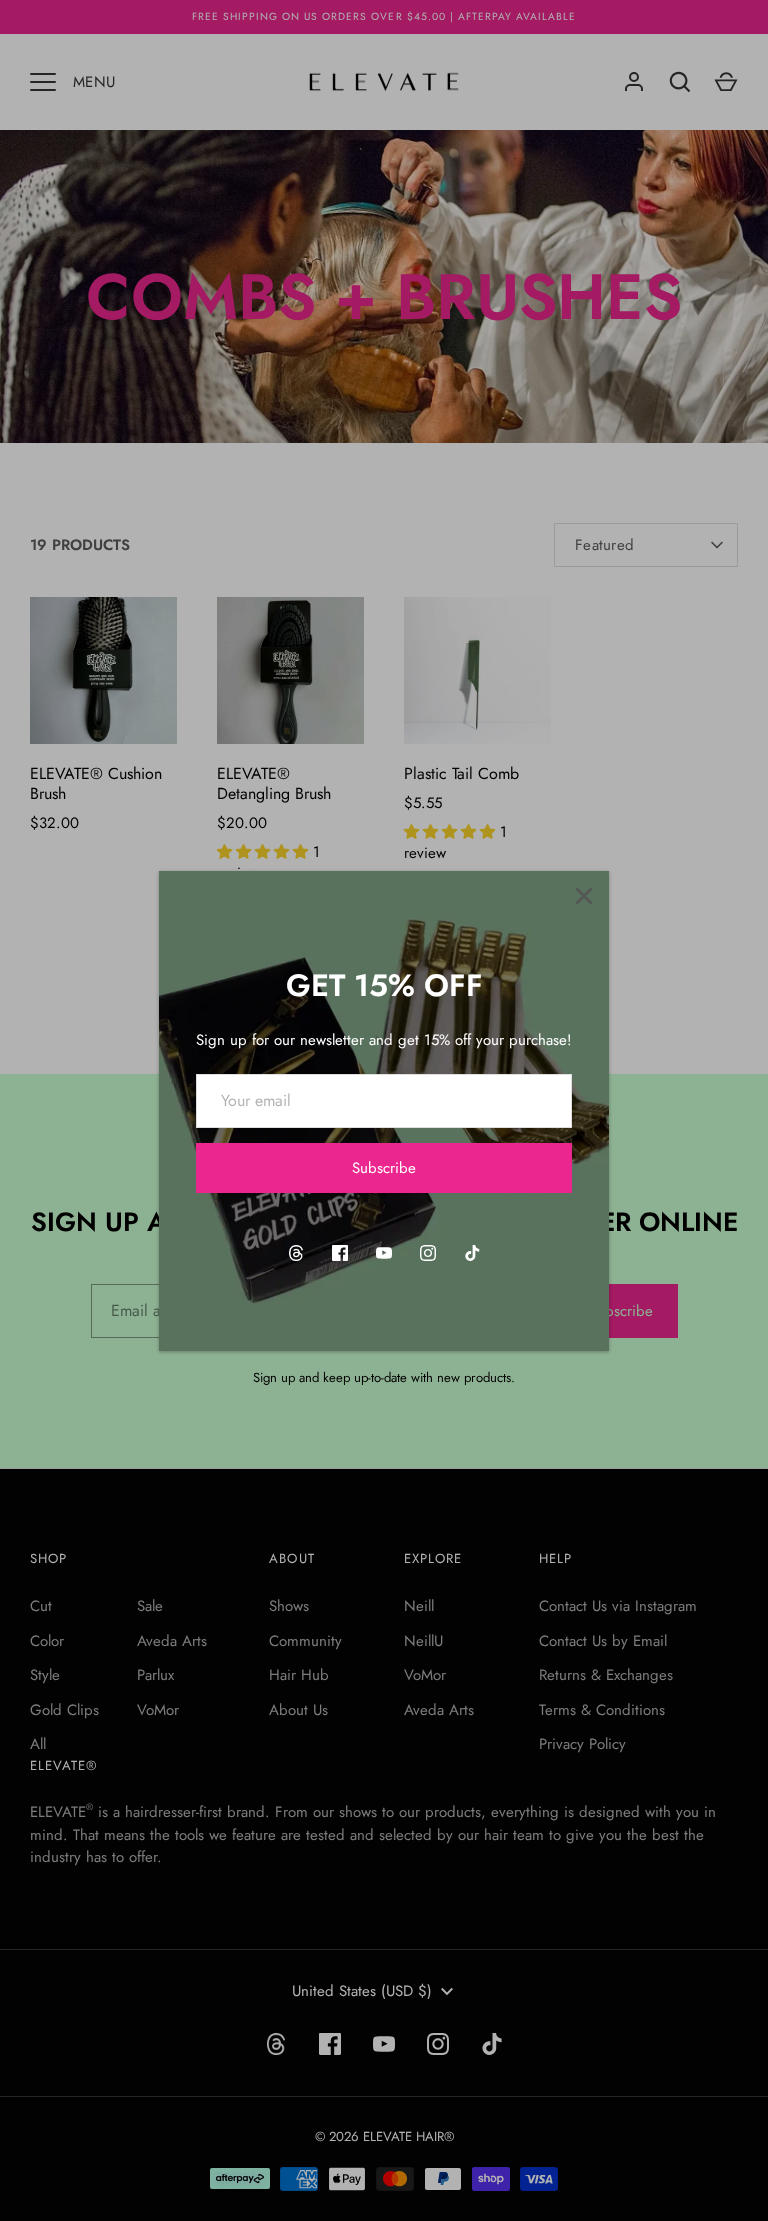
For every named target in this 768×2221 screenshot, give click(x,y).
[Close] (584, 896)
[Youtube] (384, 1253)
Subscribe (384, 1168)
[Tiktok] (472, 1253)
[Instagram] (428, 1253)
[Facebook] (340, 1253)
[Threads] (296, 1253)
